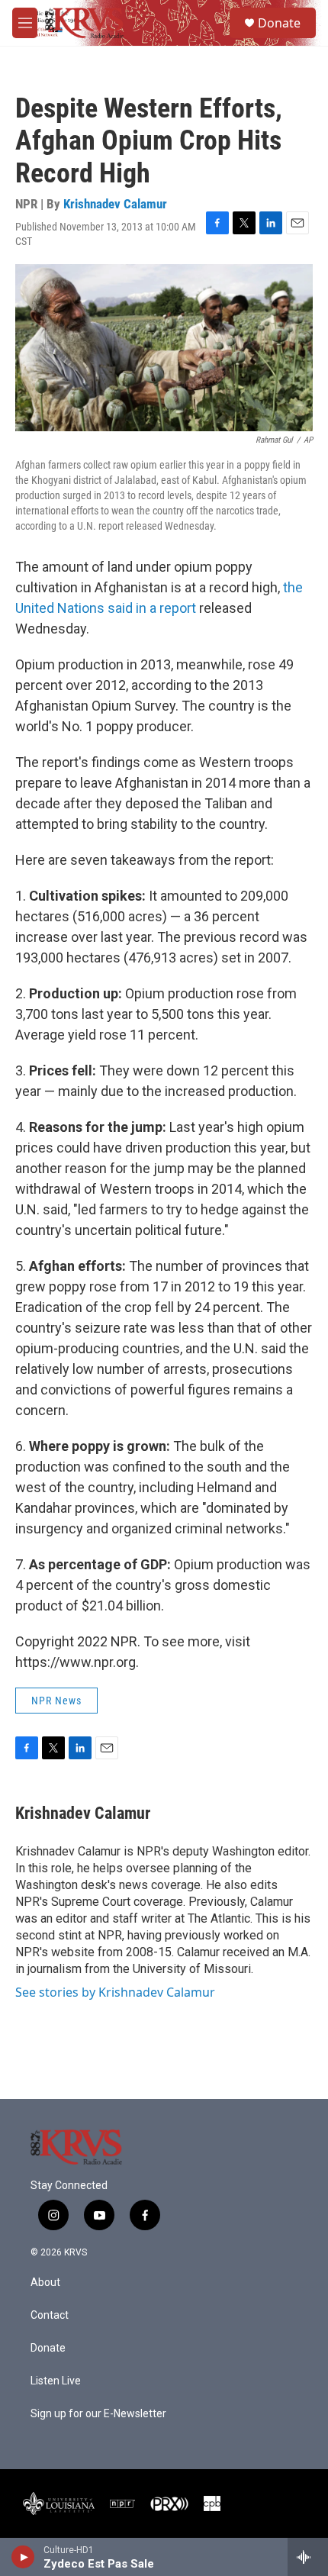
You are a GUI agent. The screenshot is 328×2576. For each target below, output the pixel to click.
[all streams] (308, 2557)
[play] (23, 2557)
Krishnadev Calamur (115, 204)
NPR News (56, 1701)
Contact (50, 2315)
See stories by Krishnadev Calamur (115, 1992)
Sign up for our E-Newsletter (98, 2414)
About (45, 2283)
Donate (279, 23)
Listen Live (56, 2381)
